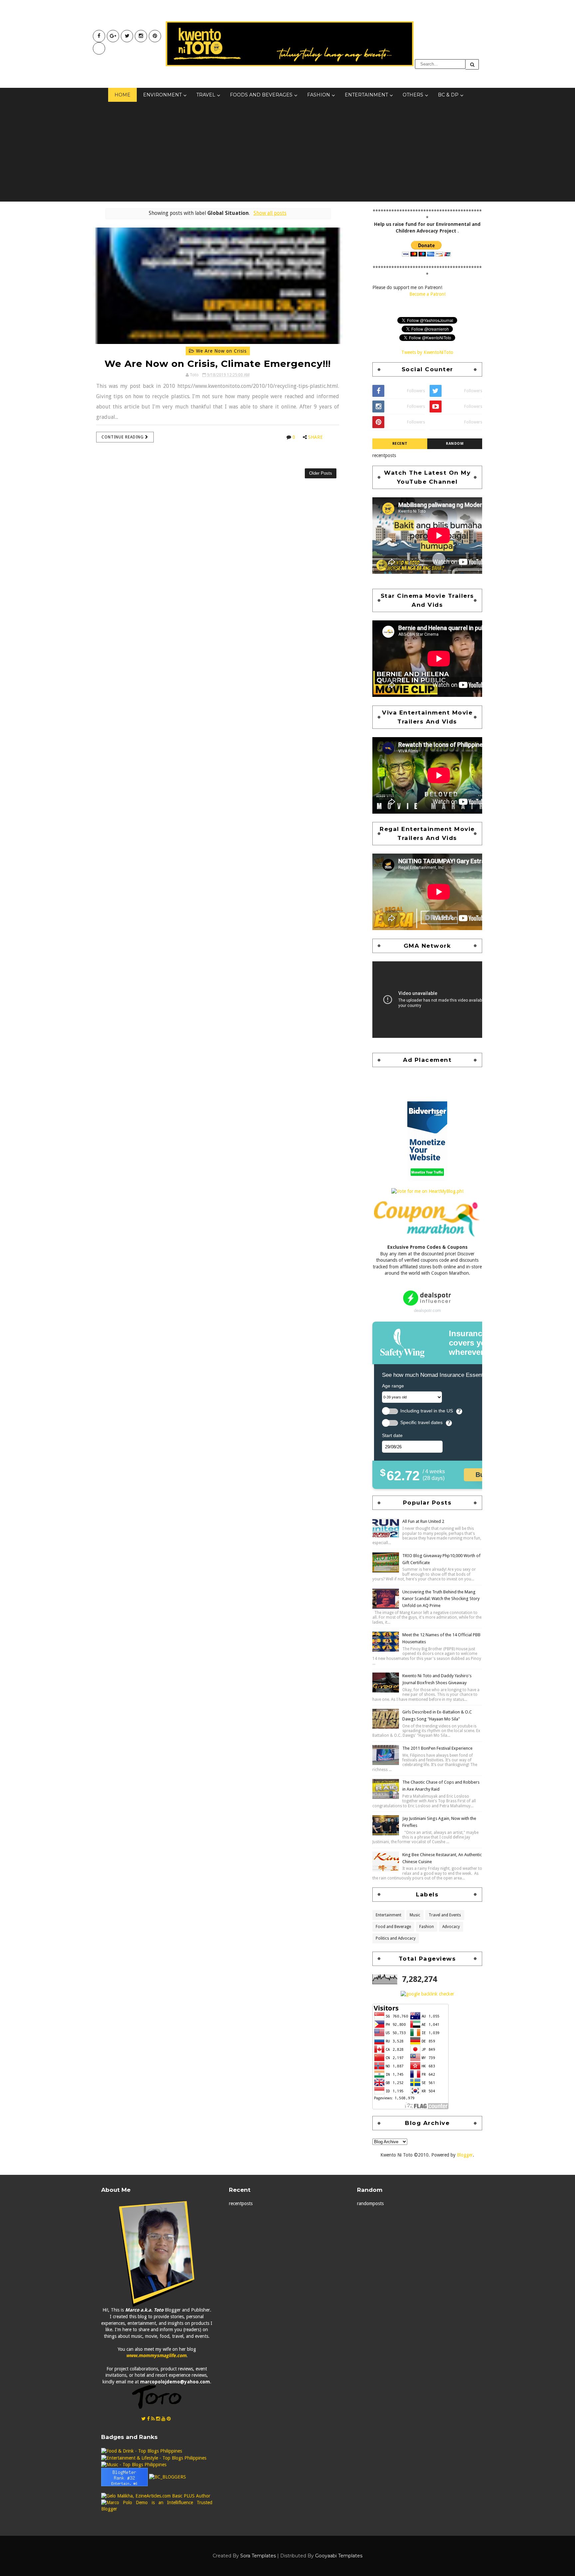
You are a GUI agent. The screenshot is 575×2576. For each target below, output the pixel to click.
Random (455, 444)
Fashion (319, 95)
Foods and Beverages (261, 95)
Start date (392, 1435)
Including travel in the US (427, 1411)
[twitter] (127, 36)
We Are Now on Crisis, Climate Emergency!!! (218, 364)
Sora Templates (258, 2556)
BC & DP (448, 95)
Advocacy (451, 1927)
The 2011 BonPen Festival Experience (437, 1748)
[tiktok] (99, 48)
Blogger (465, 2155)
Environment (162, 95)
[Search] (472, 64)
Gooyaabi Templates (339, 2556)
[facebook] (99, 36)
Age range (393, 1386)
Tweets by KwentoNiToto (427, 352)
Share (315, 437)
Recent (400, 444)
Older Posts (321, 473)
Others (413, 95)
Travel (206, 95)
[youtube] (113, 36)
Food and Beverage (393, 1927)
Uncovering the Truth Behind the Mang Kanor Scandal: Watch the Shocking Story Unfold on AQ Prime (441, 1599)
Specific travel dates (421, 1423)
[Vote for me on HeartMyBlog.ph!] (427, 1191)
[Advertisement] (287, 152)
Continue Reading (123, 437)
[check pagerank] (427, 1994)
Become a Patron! (427, 294)
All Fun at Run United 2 (423, 1521)
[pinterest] (155, 36)
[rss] (153, 2419)
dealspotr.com (427, 1310)
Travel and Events (445, 1915)
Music (415, 1915)
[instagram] (141, 36)
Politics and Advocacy (396, 1938)
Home (122, 95)
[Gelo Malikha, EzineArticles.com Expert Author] (156, 2496)
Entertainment (366, 95)
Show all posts (270, 213)
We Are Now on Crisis (220, 351)
